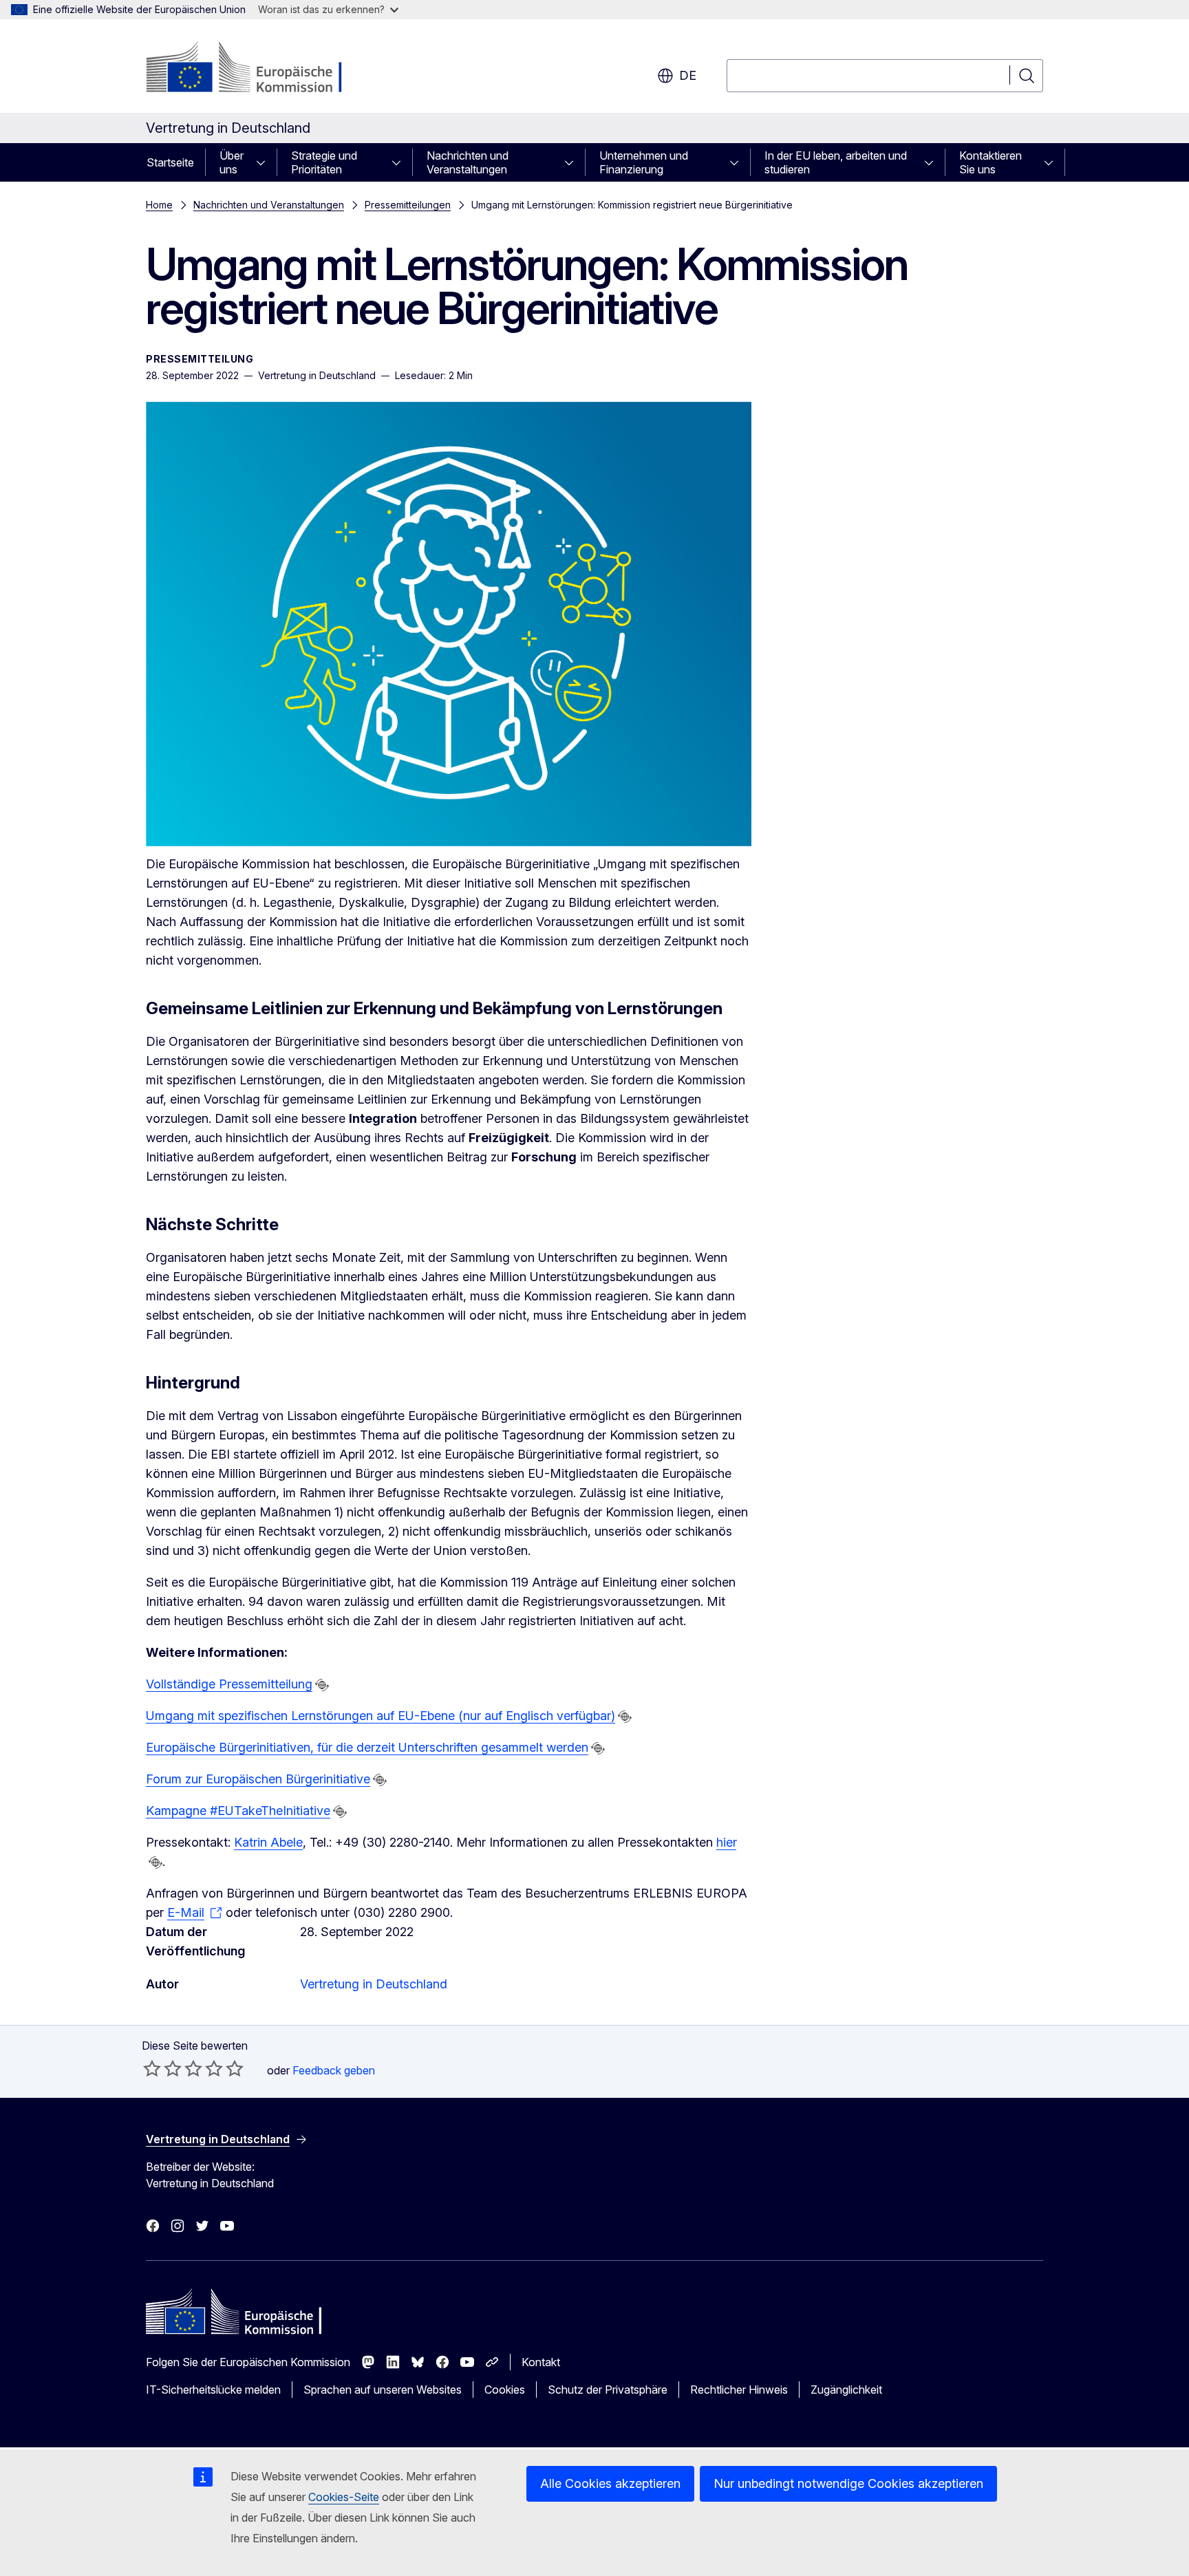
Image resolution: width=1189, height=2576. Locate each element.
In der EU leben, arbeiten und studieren (836, 162)
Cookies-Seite (344, 2497)
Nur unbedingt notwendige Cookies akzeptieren (848, 2483)
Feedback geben (334, 2070)
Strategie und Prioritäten (324, 162)
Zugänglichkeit (846, 2390)
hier (726, 1842)
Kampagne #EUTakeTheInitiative (238, 1811)
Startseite (170, 162)
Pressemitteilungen (408, 205)
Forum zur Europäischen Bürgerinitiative (258, 1779)
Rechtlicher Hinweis (739, 2390)
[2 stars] (162, 2068)
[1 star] (152, 2068)
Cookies (505, 2390)
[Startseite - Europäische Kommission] (257, 69)
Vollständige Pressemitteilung (229, 1684)
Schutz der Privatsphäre (608, 2390)
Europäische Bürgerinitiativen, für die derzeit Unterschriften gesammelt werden (367, 1747)
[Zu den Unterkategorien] (265, 162)
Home (159, 205)
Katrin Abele (268, 1842)
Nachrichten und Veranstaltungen (468, 162)
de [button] (688, 75)
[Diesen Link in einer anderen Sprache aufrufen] (322, 1685)
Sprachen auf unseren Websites (383, 2390)
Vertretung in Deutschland (374, 1984)
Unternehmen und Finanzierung (644, 162)
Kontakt (541, 2362)
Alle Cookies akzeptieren (610, 2483)
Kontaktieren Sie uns (990, 162)
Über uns (232, 162)
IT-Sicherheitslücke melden (213, 2390)
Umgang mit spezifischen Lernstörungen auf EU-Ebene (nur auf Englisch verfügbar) (381, 1716)
